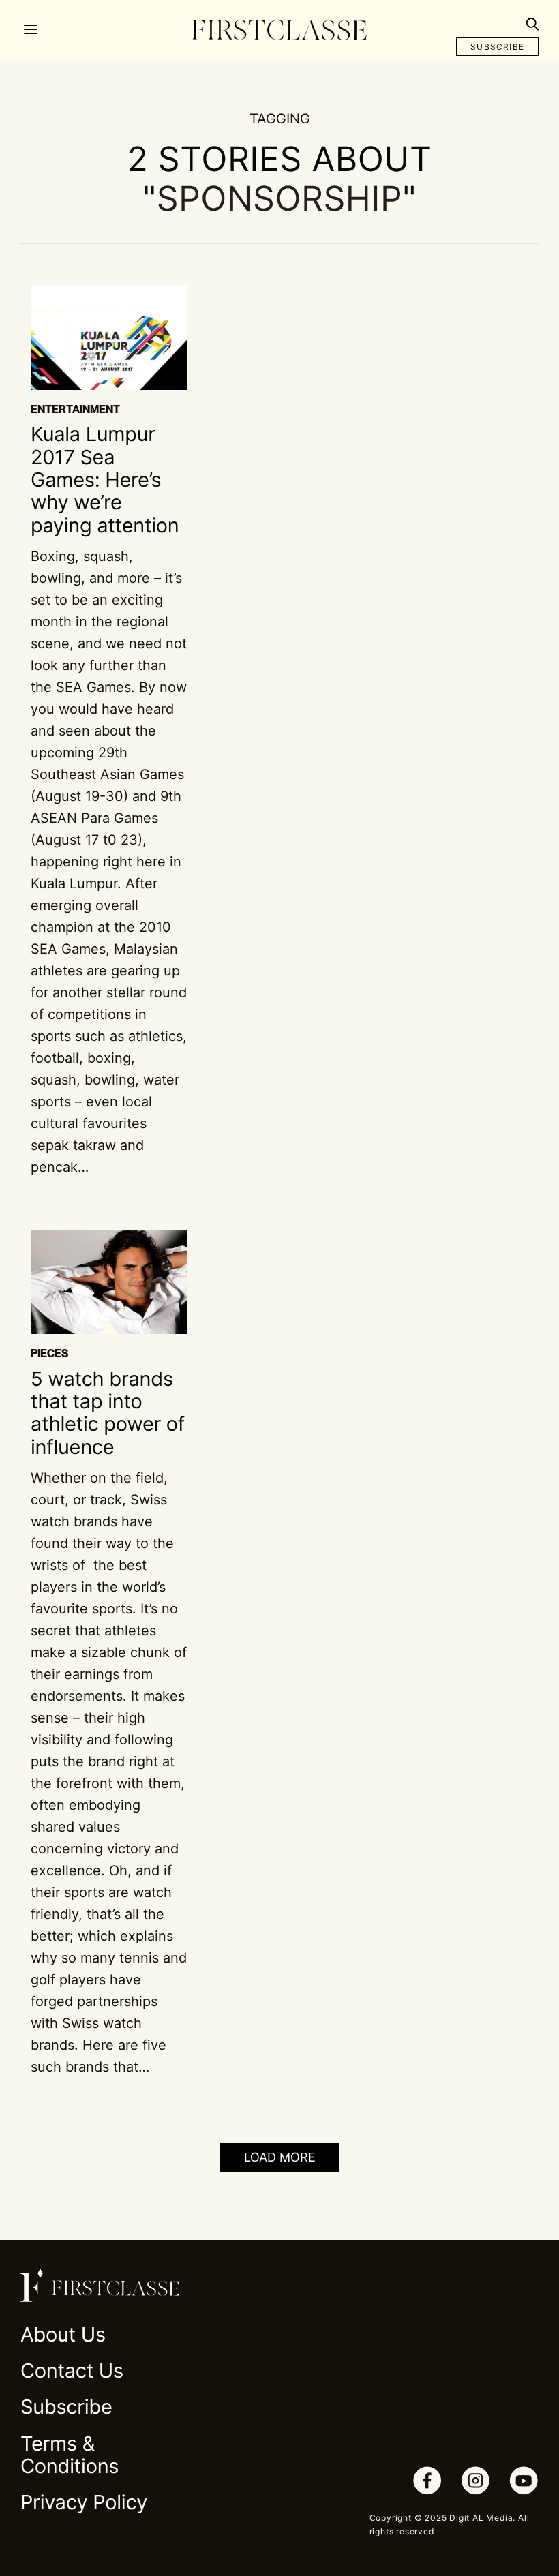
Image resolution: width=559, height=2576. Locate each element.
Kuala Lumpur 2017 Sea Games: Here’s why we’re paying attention (105, 480)
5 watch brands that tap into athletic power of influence (108, 1413)
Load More (280, 2157)
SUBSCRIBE (497, 47)
